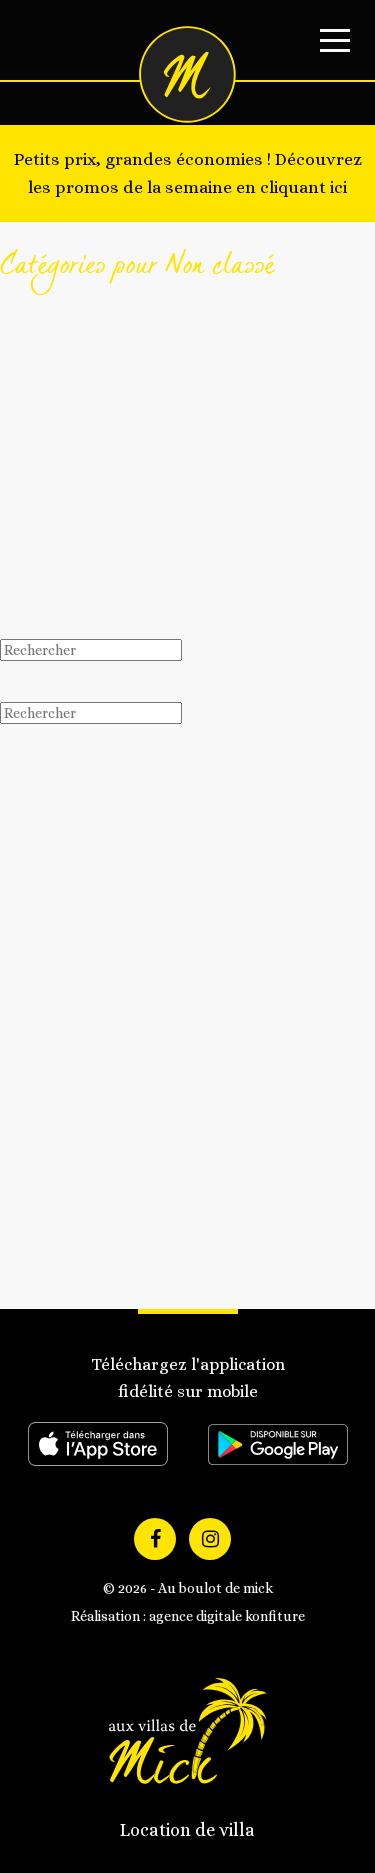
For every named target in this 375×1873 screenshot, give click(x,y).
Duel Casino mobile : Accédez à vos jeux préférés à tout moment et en (198, 1026)
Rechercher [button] (53, 681)
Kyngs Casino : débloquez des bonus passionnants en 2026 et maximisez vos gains (207, 981)
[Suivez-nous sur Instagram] (210, 1539)
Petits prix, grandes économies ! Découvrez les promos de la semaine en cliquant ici (188, 173)
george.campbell (52, 393)
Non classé (74, 1242)
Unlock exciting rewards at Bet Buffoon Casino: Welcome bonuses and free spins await (188, 890)
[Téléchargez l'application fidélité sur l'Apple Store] (98, 1444)
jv (6, 525)
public (60, 1264)
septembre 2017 (89, 1140)
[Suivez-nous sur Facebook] (155, 1539)
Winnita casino (85, 1287)
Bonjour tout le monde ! (125, 464)
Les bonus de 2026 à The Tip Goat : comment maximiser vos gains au (179, 935)
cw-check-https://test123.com (161, 333)
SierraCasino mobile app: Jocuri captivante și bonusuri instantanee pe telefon (180, 844)
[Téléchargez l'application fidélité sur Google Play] (278, 1444)
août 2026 (71, 1117)
